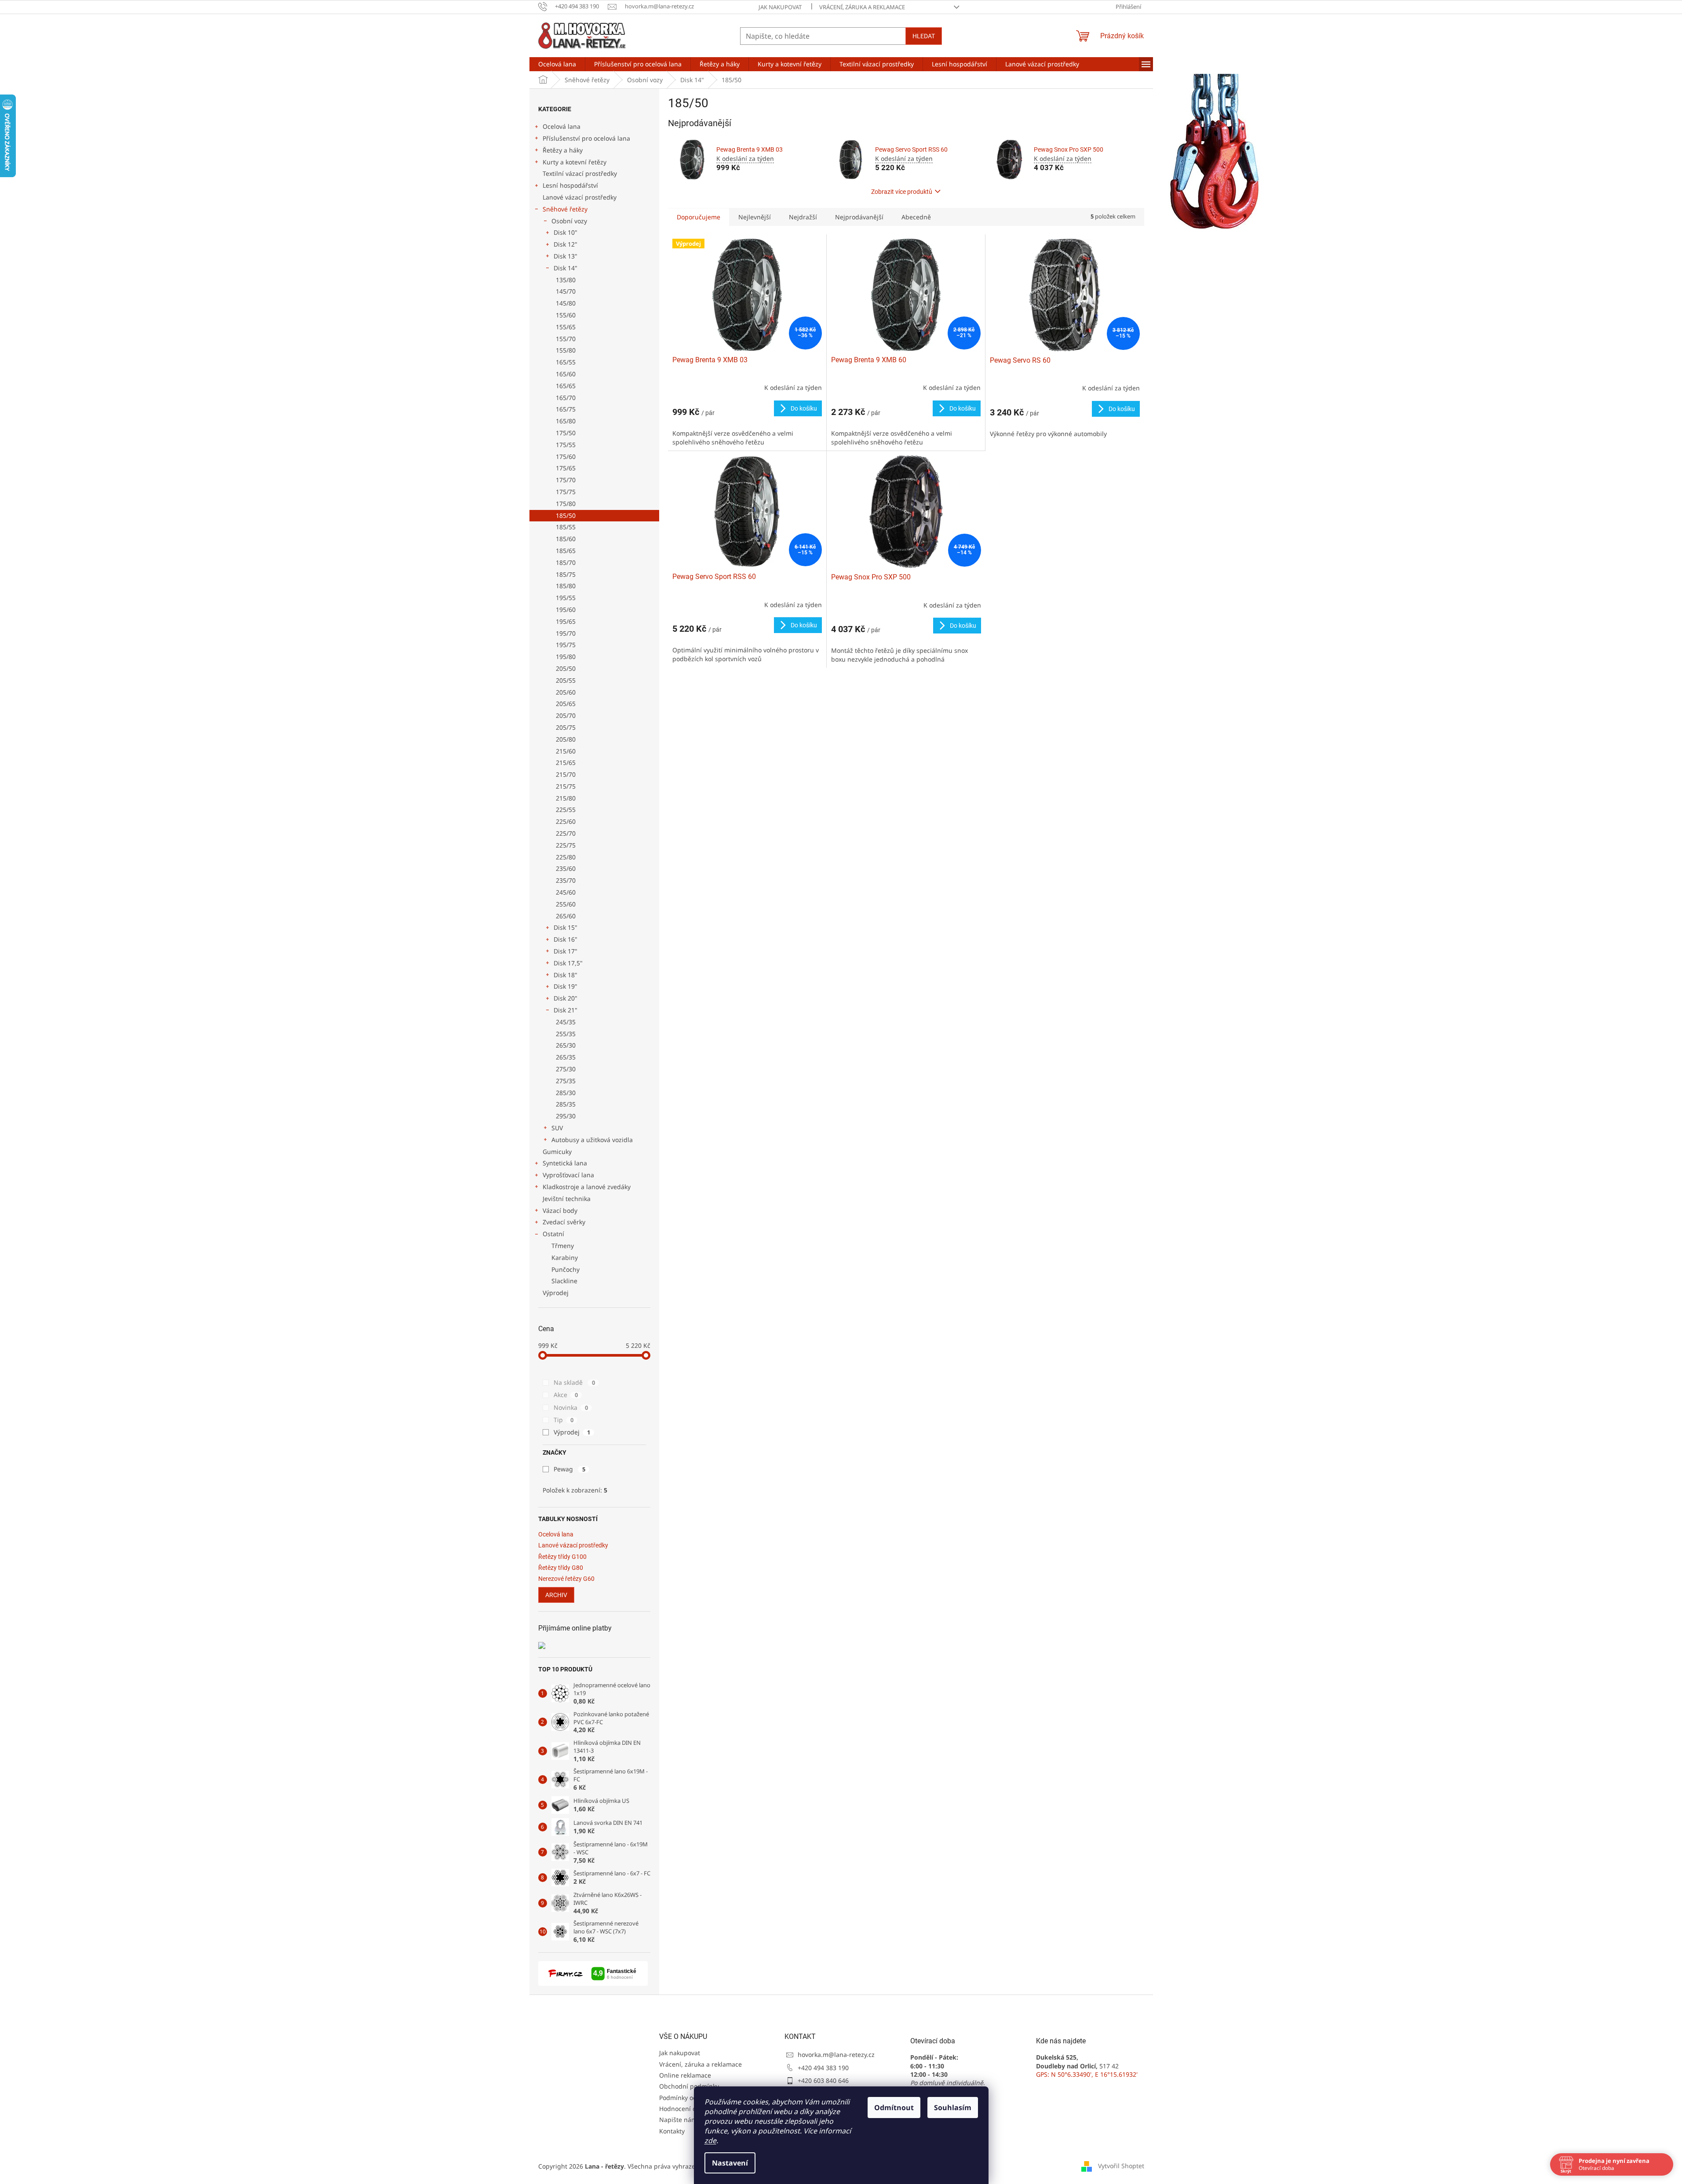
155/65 (566, 327)
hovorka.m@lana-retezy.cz (836, 2055)
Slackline (564, 1281)
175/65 (566, 468)
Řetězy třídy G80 (561, 1568)
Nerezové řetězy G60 (566, 1579)
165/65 (566, 386)
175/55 (566, 445)
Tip (564, 1420)
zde (710, 2140)
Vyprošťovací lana (568, 1175)
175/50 (566, 433)
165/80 (566, 421)
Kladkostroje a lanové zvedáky (587, 1187)
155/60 (566, 315)
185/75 (566, 574)
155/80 (566, 350)
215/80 (566, 798)
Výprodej (556, 1293)
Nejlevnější (755, 217)
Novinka (571, 1407)
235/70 (566, 880)
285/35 (566, 1104)
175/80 (566, 504)
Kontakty (672, 2131)
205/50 (566, 668)
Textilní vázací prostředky (580, 173)
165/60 (566, 374)
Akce (566, 1395)
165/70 (566, 398)
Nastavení (730, 2163)
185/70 (566, 562)
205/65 (566, 704)
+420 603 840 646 (823, 2080)
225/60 (566, 821)
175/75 (566, 492)
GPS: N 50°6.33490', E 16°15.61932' (1087, 2074)
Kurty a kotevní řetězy (575, 162)
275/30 (566, 1069)
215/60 (566, 751)
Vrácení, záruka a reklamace (862, 7)
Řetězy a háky (563, 150)
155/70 (566, 339)
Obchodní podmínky (689, 2086)
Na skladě (574, 1382)
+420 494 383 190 (823, 2068)
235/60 (566, 868)
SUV (557, 1128)
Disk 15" (566, 927)
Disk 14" (566, 268)
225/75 (566, 845)
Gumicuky (557, 1152)
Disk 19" (566, 986)
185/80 (566, 586)
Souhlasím (953, 2108)
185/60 (566, 539)
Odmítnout (894, 2108)
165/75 (566, 409)
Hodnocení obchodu (689, 2109)
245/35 (566, 1022)
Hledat (924, 36)
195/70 (566, 633)
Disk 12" (566, 244)
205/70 (566, 715)
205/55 (566, 680)
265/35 (566, 1057)
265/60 (566, 916)
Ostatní (553, 1234)
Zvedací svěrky (564, 1222)
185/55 (566, 527)
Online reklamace (685, 2075)
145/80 (566, 303)
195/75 (566, 645)
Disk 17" (566, 951)
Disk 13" (566, 256)
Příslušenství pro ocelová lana (586, 138)
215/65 (566, 763)
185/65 (566, 551)
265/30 (566, 1045)
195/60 (566, 610)
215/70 (566, 774)
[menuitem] (557, 64)
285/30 (566, 1093)
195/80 (566, 657)
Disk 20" (566, 998)
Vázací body (560, 1210)
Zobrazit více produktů (902, 192)
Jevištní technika (567, 1199)
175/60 (566, 457)
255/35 (566, 1034)
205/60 (566, 692)
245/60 (566, 892)
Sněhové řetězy (565, 209)
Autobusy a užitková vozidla (592, 1140)
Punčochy (566, 1269)
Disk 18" (566, 975)
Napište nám (678, 2120)
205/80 (566, 739)
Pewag (569, 1469)
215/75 (566, 786)
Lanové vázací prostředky (580, 197)
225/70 (566, 833)
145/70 (566, 291)
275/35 (566, 1081)
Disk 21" (566, 1010)
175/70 (566, 480)
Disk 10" (566, 232)
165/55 (566, 362)
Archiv (556, 1595)
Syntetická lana (565, 1163)
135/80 (566, 280)
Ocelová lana (562, 126)
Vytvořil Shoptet (1121, 2165)
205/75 (566, 727)
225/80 (566, 857)
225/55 (566, 810)
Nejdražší (803, 217)
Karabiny (565, 1258)
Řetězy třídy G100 (562, 1557)
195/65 (566, 621)
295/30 (566, 1116)
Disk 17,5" (568, 963)
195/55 (566, 598)
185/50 (566, 515)
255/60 (566, 904)
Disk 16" (566, 939)
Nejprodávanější (859, 217)
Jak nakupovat (780, 7)
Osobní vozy (569, 221)
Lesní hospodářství (570, 185)
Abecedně (916, 217)
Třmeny (563, 1246)
